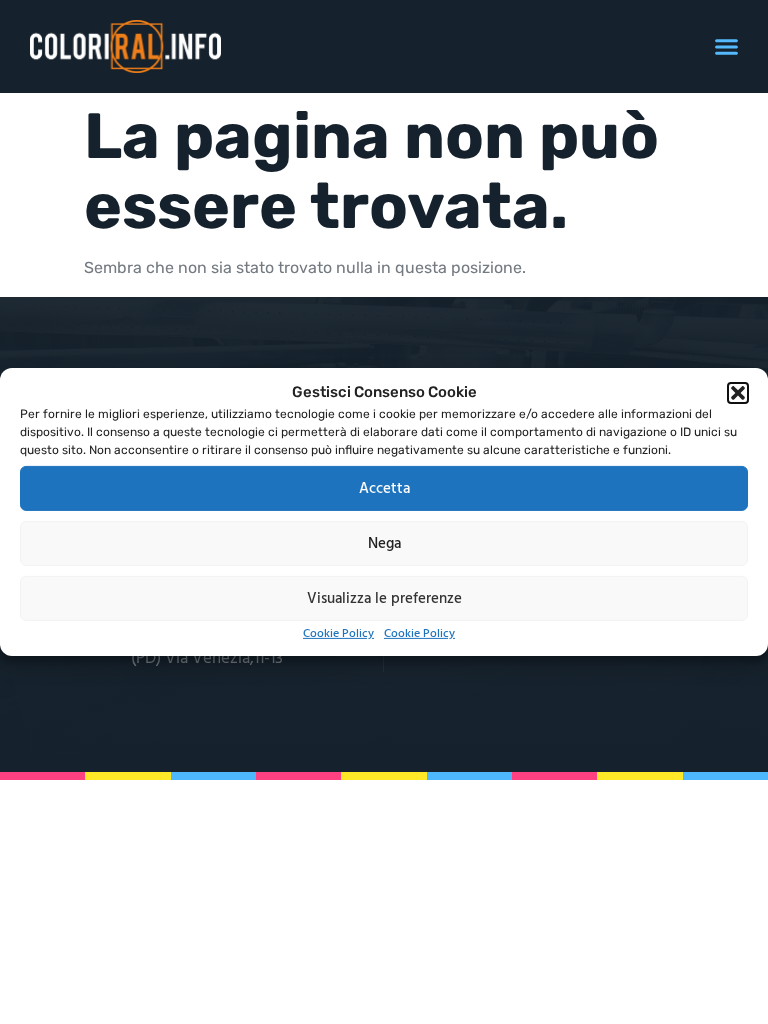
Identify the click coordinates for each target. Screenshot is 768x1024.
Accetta (384, 488)
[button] (738, 393)
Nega (384, 543)
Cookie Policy (338, 634)
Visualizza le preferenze (384, 598)
